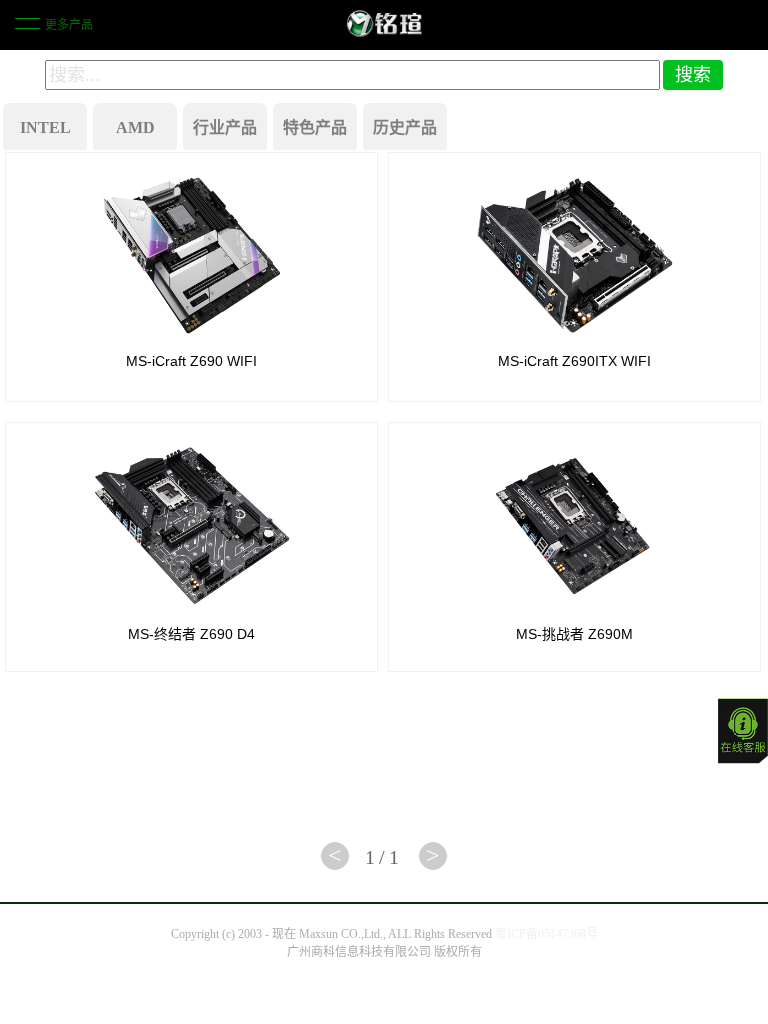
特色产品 (315, 127)
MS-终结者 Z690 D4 (191, 634)
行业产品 (225, 127)
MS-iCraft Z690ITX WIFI (574, 361)
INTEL (45, 127)
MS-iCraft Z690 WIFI (191, 361)
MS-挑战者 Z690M (574, 634)
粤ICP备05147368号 (546, 934)
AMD (135, 127)
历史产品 (405, 127)
